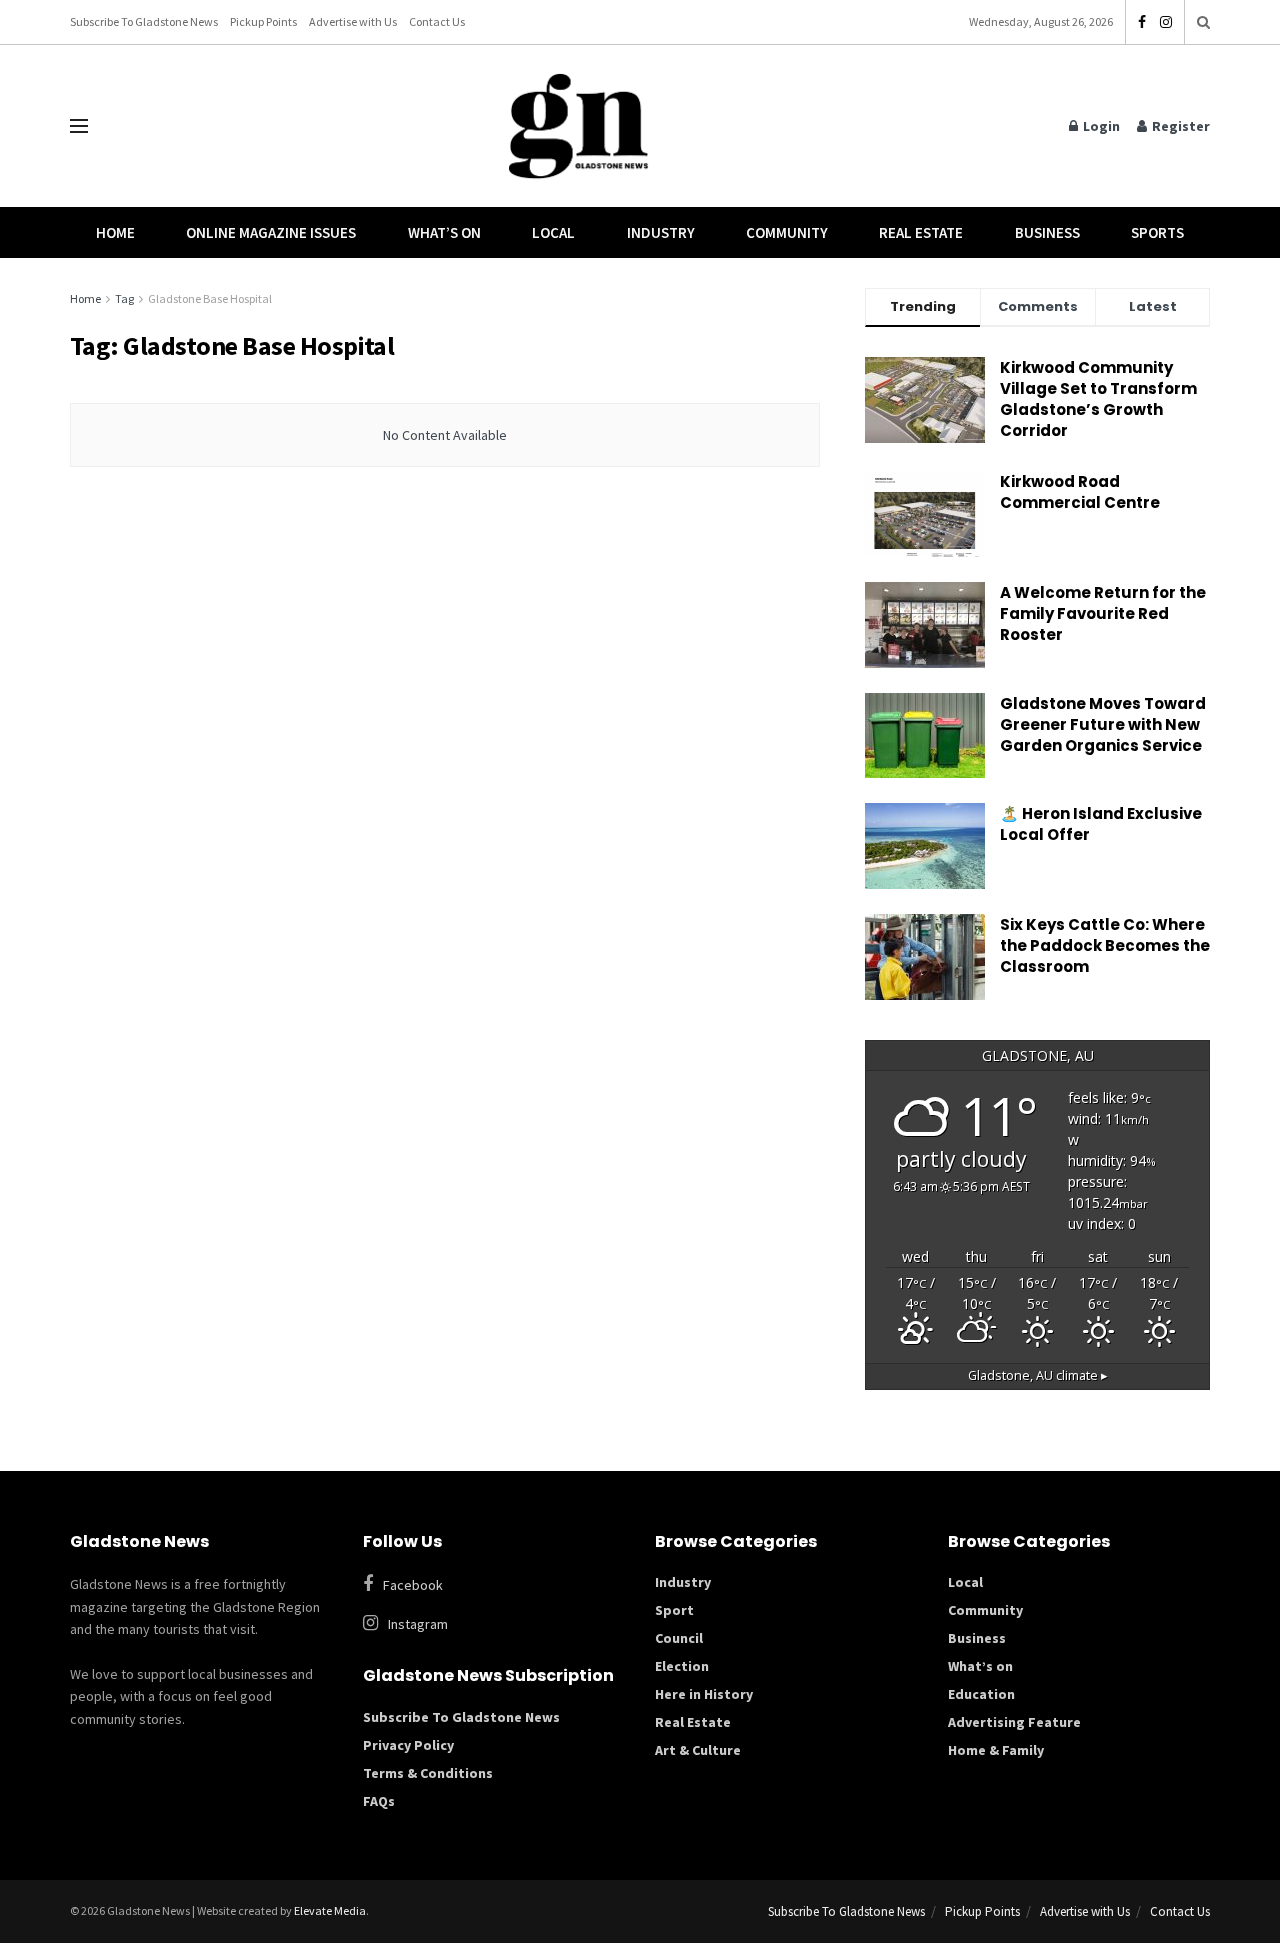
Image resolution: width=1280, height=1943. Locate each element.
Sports (1157, 232)
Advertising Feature (1014, 1722)
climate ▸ (1038, 1375)
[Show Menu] (79, 126)
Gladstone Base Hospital (210, 298)
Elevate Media (330, 1910)
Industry (661, 232)
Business (1047, 232)
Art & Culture (698, 1750)
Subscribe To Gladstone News (144, 21)
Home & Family (996, 1750)
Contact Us (437, 21)
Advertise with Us (353, 21)
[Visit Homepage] (579, 126)
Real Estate (921, 232)
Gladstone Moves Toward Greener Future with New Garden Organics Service (1103, 724)
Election (682, 1666)
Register (1179, 126)
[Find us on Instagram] (1166, 22)
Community (787, 232)
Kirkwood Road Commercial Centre (1081, 492)
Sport (674, 1610)
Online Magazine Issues (271, 232)
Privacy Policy (408, 1745)
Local (553, 232)
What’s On (444, 232)
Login (1100, 126)
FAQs (379, 1801)
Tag (124, 298)
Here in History (704, 1694)
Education (981, 1694)
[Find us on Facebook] (1142, 22)
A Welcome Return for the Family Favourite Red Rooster (1103, 613)
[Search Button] (1203, 22)
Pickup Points (263, 21)
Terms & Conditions (428, 1773)
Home (115, 232)
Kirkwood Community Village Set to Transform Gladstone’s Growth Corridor (1098, 399)
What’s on (980, 1666)
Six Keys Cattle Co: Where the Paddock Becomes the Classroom (1105, 945)
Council (679, 1638)
